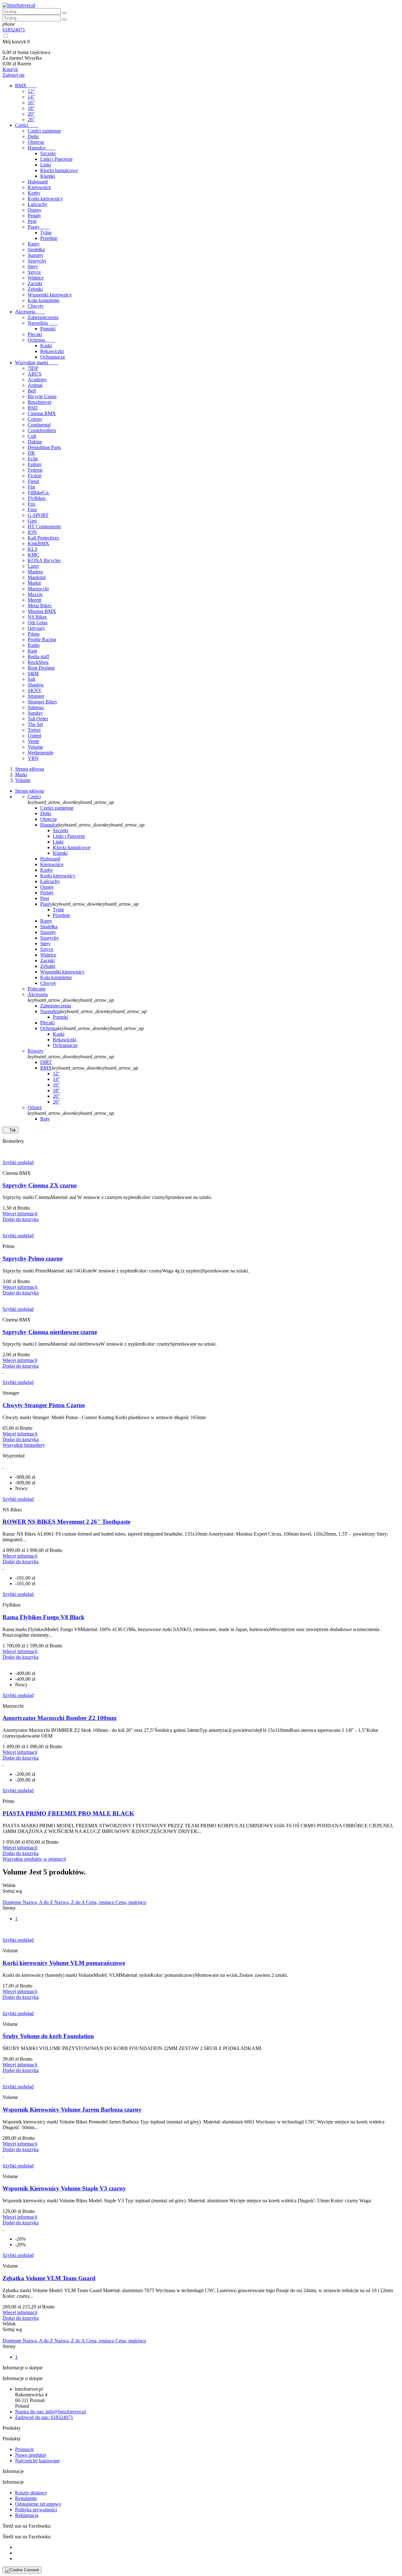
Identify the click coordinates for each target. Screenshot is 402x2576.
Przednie (49, 238)
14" (31, 97)
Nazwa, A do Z (38, 1902)
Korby (34, 193)
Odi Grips (38, 623)
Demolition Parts (44, 447)
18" (31, 108)
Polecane (37, 989)
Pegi (32, 221)
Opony (35, 210)
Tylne (46, 233)
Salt (31, 679)
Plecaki (35, 334)
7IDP (33, 368)
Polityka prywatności (36, 2510)
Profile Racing (42, 640)
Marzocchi (38, 589)
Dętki (33, 136)
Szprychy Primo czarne (33, 1258)
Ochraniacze (53, 357)
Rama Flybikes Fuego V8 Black (43, 1617)
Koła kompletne (43, 300)
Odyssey (36, 628)
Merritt (34, 600)
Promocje (24, 2449)
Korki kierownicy (45, 199)
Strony (9, 1908)
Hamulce (42, 148)
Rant (32, 651)
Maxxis (35, 594)
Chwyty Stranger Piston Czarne (44, 1405)
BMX (26, 86)
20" (31, 114)
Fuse (32, 510)
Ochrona (41, 340)
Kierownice (39, 187)
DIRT (46, 1062)
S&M (33, 673)
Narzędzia (43, 323)
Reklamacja (27, 2515)
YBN (33, 758)
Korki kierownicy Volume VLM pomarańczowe (64, 1963)
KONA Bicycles (44, 560)
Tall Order (38, 719)
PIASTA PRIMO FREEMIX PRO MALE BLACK (68, 1813)
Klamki (48, 176)
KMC (33, 555)
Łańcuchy (38, 204)
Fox (32, 504)
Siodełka (36, 249)
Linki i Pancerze (56, 159)
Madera (35, 572)
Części (27, 125)
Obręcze (36, 142)
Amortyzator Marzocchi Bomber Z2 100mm (60, 1718)
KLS (33, 549)
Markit (34, 583)
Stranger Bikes (42, 702)
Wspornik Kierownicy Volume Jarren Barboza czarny (72, 2110)
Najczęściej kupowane (37, 2461)
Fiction (35, 476)
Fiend (33, 481)
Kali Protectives (43, 538)
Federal (35, 470)
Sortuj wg (12, 1891)
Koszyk (10, 69)
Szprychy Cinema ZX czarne (40, 1185)
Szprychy (37, 261)
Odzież (35, 1107)
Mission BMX (42, 611)
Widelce (36, 278)
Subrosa (36, 707)
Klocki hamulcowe (59, 170)
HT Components (44, 526)
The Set (35, 724)
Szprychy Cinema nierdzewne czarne (50, 1332)
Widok (9, 1885)
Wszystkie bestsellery (24, 1445)
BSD (33, 408)
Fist (31, 487)
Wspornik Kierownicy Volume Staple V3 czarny (64, 2188)
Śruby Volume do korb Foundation (48, 2036)
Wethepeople (41, 753)
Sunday (35, 713)
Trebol (34, 730)
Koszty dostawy (31, 2493)
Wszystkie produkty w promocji (34, 1859)
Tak (11, 1130)
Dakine (35, 442)
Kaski (46, 346)
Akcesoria (30, 312)
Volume (35, 747)
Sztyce (34, 272)
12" (31, 91)
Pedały (34, 216)
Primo (34, 634)
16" (31, 103)
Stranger (36, 696)
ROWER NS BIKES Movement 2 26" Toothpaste (66, 1522)
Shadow (36, 685)
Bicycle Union (42, 396)
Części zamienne (44, 131)
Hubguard (38, 182)
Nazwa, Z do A (70, 1902)
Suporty (35, 255)
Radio (34, 645)
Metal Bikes (40, 606)
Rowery (36, 1051)
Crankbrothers (42, 430)
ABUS (35, 374)
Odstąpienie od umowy (38, 2504)
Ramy (34, 244)
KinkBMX (38, 543)
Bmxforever (40, 402)
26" (31, 119)
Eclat (33, 459)
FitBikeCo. (39, 493)
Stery (33, 266)
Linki (46, 165)
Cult (32, 436)
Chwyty (36, 306)
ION (32, 532)
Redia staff (38, 656)
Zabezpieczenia (43, 317)
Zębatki (35, 289)
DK (31, 453)
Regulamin (26, 2498)
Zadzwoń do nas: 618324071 (44, 2417)
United (34, 736)
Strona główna (30, 791)
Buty (45, 1119)
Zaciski (35, 283)
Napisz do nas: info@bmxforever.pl (50, 2412)
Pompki (48, 329)
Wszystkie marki (37, 363)
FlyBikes (37, 498)
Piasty (39, 227)
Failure (35, 464)
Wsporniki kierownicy (50, 295)
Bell (32, 391)
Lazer (33, 566)
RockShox (38, 662)
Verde (33, 741)
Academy (37, 380)
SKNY (35, 690)
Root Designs (41, 668)
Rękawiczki (52, 351)
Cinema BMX (42, 413)
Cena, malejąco (131, 1902)
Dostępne (13, 1902)
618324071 (14, 30)
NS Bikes (37, 617)
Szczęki (48, 153)
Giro (32, 521)
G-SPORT (38, 515)
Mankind (37, 577)
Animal (35, 385)
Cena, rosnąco (101, 1902)
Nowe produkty (31, 2455)
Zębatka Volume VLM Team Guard (49, 2278)
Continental (39, 425)
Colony (35, 419)
